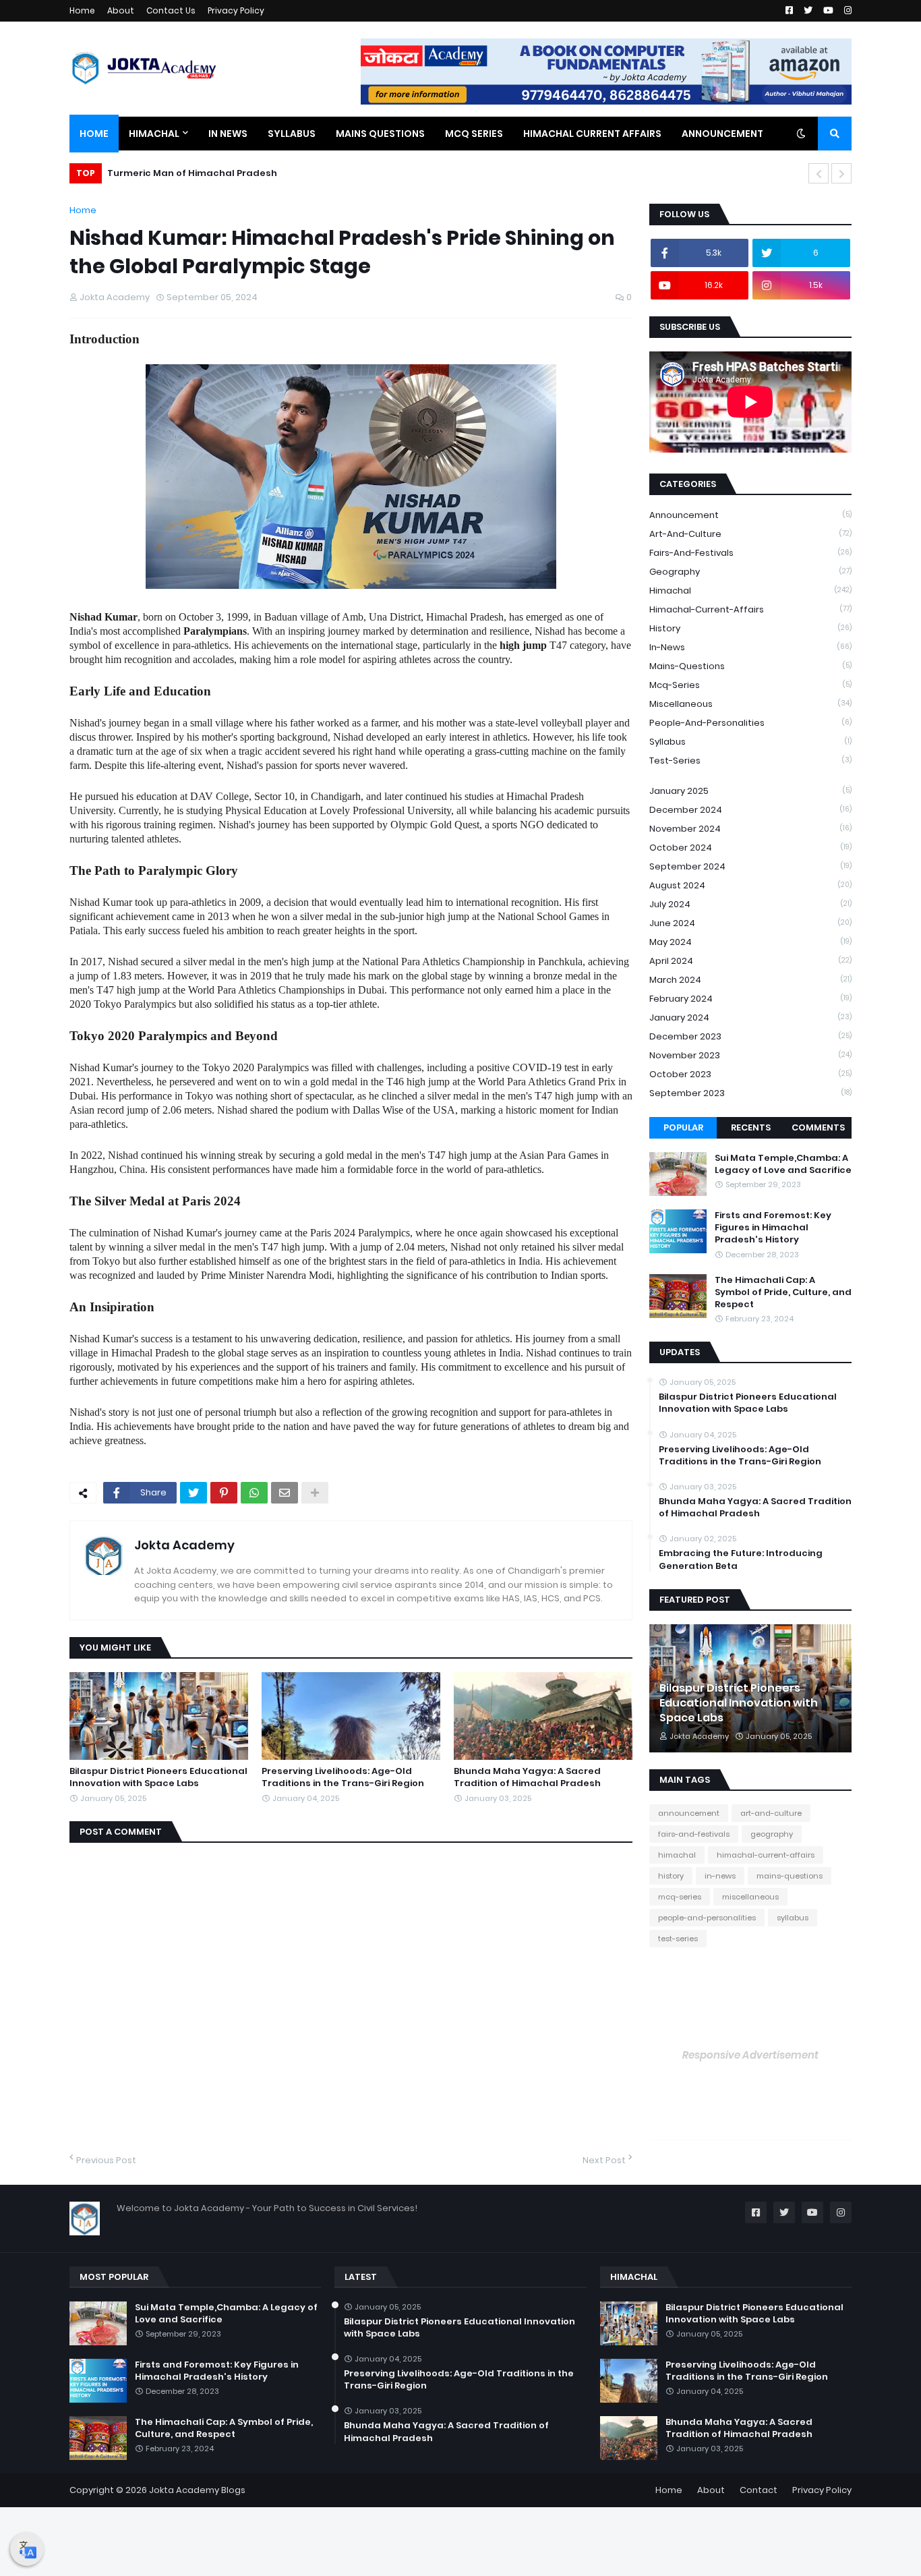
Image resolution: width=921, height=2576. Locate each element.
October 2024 (750, 848)
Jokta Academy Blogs (197, 2490)
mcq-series (750, 685)
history (750, 628)
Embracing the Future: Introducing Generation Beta (741, 1559)
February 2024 (750, 999)
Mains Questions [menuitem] (380, 134)
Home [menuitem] (94, 134)
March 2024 (750, 980)
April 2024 (750, 961)
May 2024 (750, 942)
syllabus (750, 742)
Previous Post (106, 2160)
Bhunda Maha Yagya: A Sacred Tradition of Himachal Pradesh (527, 1777)
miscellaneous (750, 704)
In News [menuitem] (228, 134)
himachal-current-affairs (750, 609)
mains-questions (750, 666)
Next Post (604, 2160)
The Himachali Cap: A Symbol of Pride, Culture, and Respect (783, 1292)
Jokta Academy (184, 1545)
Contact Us (171, 10)
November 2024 (750, 829)
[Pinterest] (224, 1493)
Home (82, 10)
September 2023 (750, 1093)
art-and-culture (750, 534)
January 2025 (750, 791)
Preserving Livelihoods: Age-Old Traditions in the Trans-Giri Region (343, 1777)
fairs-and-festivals (750, 553)
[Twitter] (194, 1493)
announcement (750, 515)
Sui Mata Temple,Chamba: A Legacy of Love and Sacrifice (783, 1164)
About (121, 10)
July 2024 (750, 904)
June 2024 (750, 923)
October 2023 (750, 1074)
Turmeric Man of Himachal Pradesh (192, 173)
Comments (818, 1127)
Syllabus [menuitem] (292, 134)
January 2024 (750, 1018)
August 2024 (750, 885)
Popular (683, 1127)
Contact (759, 2490)
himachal (750, 591)
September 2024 (750, 866)
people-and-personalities (750, 723)
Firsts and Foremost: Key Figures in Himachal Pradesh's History (773, 1228)
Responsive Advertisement (750, 2055)
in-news (750, 647)
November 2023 (750, 1055)
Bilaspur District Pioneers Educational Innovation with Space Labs (158, 1777)
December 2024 (750, 810)
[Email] (285, 1493)
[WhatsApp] (254, 1493)
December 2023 (750, 1036)
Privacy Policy (236, 10)
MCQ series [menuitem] (474, 134)
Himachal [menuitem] (154, 134)
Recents (751, 1127)
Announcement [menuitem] (722, 134)
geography (750, 572)
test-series (750, 761)
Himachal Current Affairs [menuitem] (592, 134)
